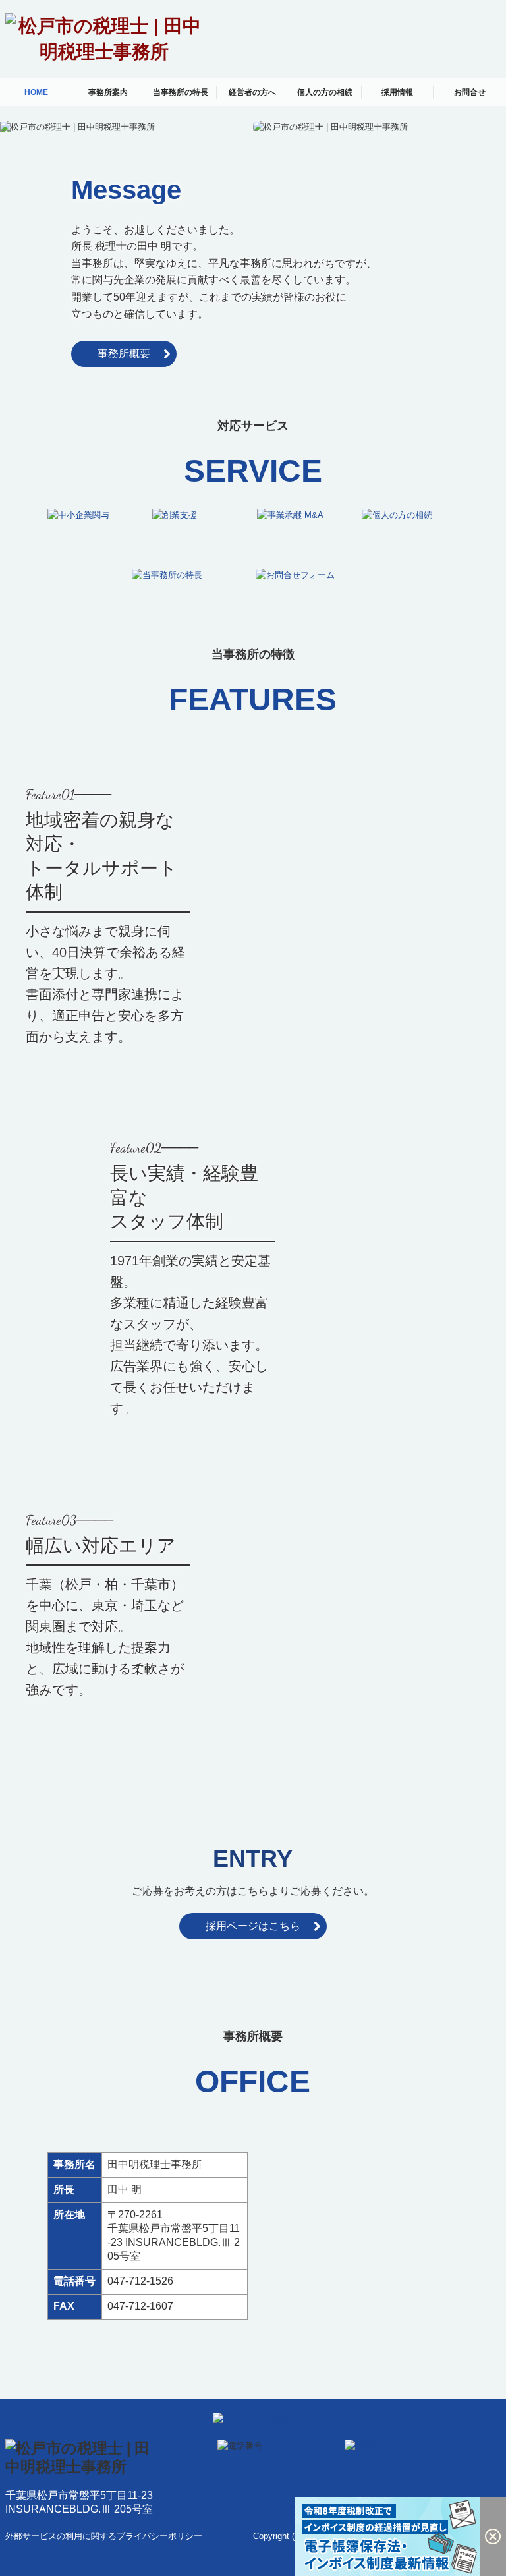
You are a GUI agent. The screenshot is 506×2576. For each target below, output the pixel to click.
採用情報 (397, 92)
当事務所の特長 (181, 92)
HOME (36, 92)
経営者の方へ (252, 92)
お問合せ (470, 92)
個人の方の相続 (325, 92)
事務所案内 (108, 92)
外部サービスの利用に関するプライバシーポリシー (104, 2536)
